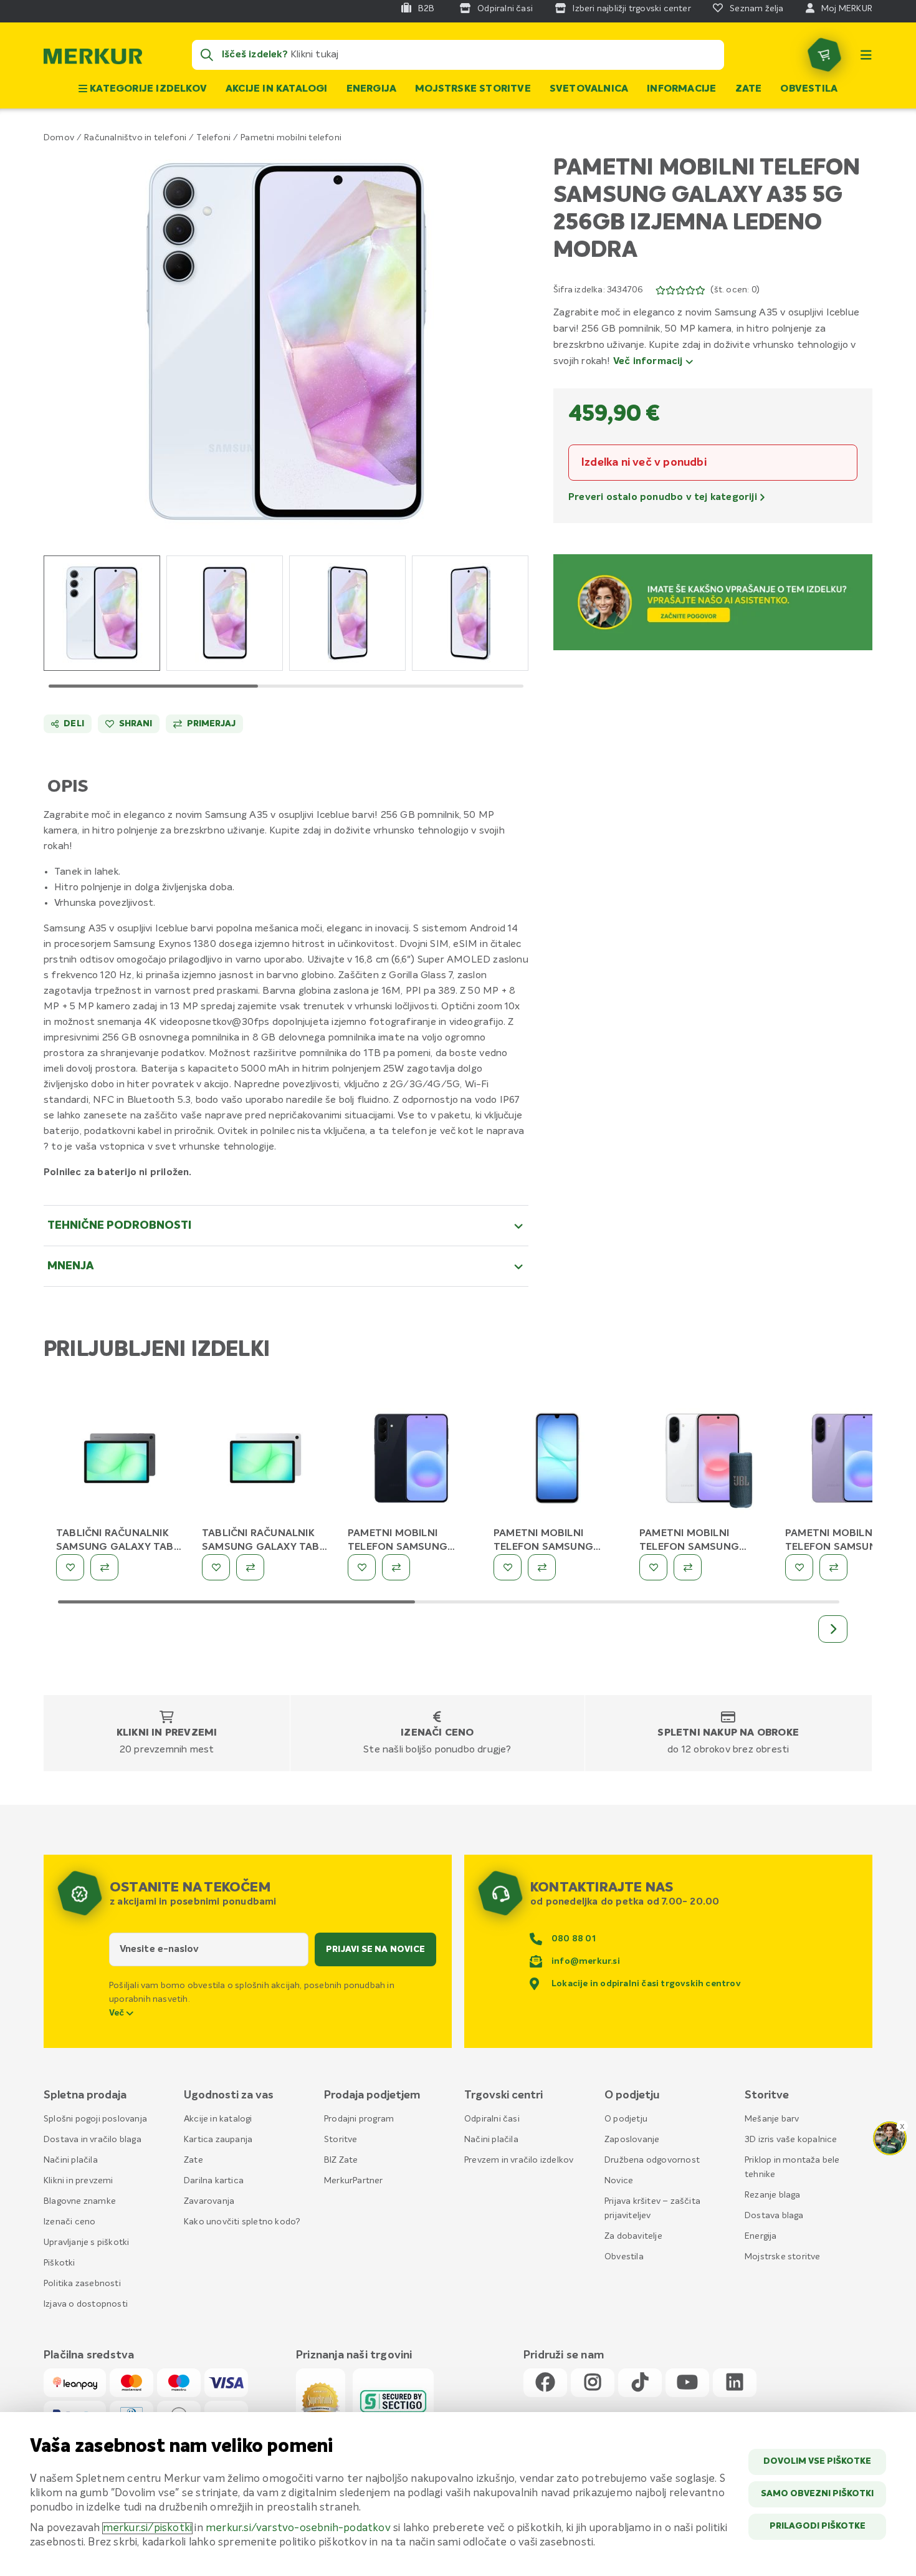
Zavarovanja (209, 2201)
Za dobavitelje (633, 2236)
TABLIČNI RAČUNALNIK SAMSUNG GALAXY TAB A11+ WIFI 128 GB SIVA (115, 1547)
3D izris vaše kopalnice (791, 2140)
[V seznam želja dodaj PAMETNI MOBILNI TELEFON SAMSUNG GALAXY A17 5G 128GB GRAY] (508, 1567)
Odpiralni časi (492, 2119)
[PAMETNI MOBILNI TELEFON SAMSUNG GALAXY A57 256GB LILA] (849, 1461)
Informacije (681, 89)
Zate (749, 89)
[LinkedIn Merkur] (735, 2383)
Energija (372, 89)
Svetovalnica (589, 89)
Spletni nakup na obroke (728, 1733)
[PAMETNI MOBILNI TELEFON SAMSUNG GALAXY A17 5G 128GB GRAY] (557, 1461)
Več (118, 2013)
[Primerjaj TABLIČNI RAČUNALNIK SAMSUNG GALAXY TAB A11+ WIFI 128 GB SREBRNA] (250, 1567)
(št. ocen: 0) (735, 290)
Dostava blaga (774, 2216)
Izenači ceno (437, 1733)
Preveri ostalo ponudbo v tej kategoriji (664, 497)
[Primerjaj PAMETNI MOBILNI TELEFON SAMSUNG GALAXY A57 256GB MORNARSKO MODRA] (396, 1567)
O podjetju (626, 2119)
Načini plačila (71, 2160)
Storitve (341, 2140)
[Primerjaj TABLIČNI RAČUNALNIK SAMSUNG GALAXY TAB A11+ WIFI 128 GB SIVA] (104, 1567)
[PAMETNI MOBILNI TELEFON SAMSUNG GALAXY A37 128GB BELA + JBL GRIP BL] (703, 1461)
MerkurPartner (354, 2181)
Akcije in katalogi (277, 89)
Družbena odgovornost (652, 2160)
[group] (102, 613)
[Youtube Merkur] (687, 2383)
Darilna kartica (214, 2181)
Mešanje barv (772, 2119)
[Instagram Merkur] (593, 2383)
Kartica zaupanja (218, 2140)
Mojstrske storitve (473, 89)
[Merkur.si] (93, 59)
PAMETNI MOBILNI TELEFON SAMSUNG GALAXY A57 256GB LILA (845, 1547)
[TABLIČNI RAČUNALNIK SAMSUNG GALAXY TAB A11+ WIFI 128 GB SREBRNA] (265, 1461)
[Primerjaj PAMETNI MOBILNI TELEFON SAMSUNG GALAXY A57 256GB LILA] (833, 1567)
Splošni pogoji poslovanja (95, 2119)
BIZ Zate (341, 2160)
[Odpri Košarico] (824, 55)
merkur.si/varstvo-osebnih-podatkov (298, 2528)
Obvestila (809, 89)
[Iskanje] (207, 55)
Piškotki (60, 2263)
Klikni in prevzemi (167, 1733)
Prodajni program (359, 2119)
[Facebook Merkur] (545, 2383)
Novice (619, 2181)
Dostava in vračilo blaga (93, 2140)
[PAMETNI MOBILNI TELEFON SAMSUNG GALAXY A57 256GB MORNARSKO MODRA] (411, 1461)
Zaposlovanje (632, 2140)
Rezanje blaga (773, 2195)
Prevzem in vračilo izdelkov (519, 2160)
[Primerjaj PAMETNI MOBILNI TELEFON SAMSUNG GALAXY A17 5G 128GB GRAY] (542, 1567)
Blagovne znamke (80, 2201)
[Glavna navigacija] (866, 55)
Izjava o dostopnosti (86, 2304)
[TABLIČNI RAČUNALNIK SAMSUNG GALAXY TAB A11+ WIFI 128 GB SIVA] (120, 1461)
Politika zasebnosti (82, 2284)
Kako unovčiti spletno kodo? (242, 2222)
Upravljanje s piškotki (86, 2242)
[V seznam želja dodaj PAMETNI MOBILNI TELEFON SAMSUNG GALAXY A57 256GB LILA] (799, 1567)
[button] (286, 341)
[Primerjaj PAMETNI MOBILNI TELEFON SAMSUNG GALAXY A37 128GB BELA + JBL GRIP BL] (688, 1567)
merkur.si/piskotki (148, 2528)
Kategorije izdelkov (147, 89)
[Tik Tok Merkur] (640, 2383)
